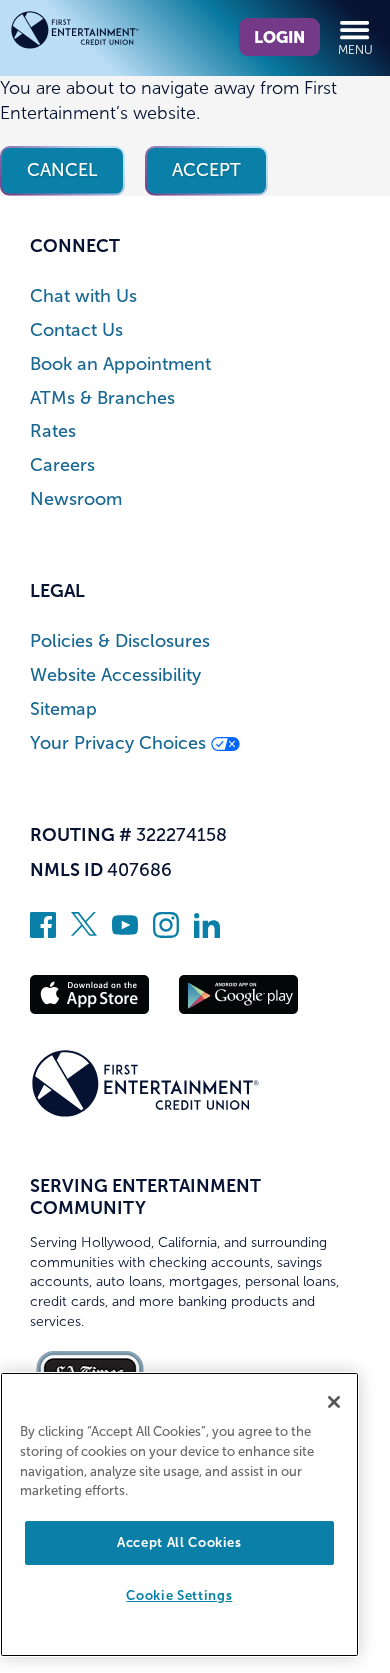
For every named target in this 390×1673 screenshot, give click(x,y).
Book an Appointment (120, 364)
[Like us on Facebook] (43, 932)
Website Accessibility (115, 675)
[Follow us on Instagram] (166, 932)
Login (279, 37)
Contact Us (76, 330)
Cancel (62, 170)
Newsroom (76, 499)
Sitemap (63, 709)
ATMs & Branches (102, 398)
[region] (179, 1514)
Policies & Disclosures (120, 641)
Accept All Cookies (179, 1542)
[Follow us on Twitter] (84, 932)
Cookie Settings (179, 1595)
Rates (53, 431)
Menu (355, 50)
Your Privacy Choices (120, 743)
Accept (206, 170)
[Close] (334, 1402)
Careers (62, 465)
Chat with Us (83, 296)
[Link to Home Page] (102, 33)
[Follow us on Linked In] (207, 932)
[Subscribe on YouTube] (125, 932)
